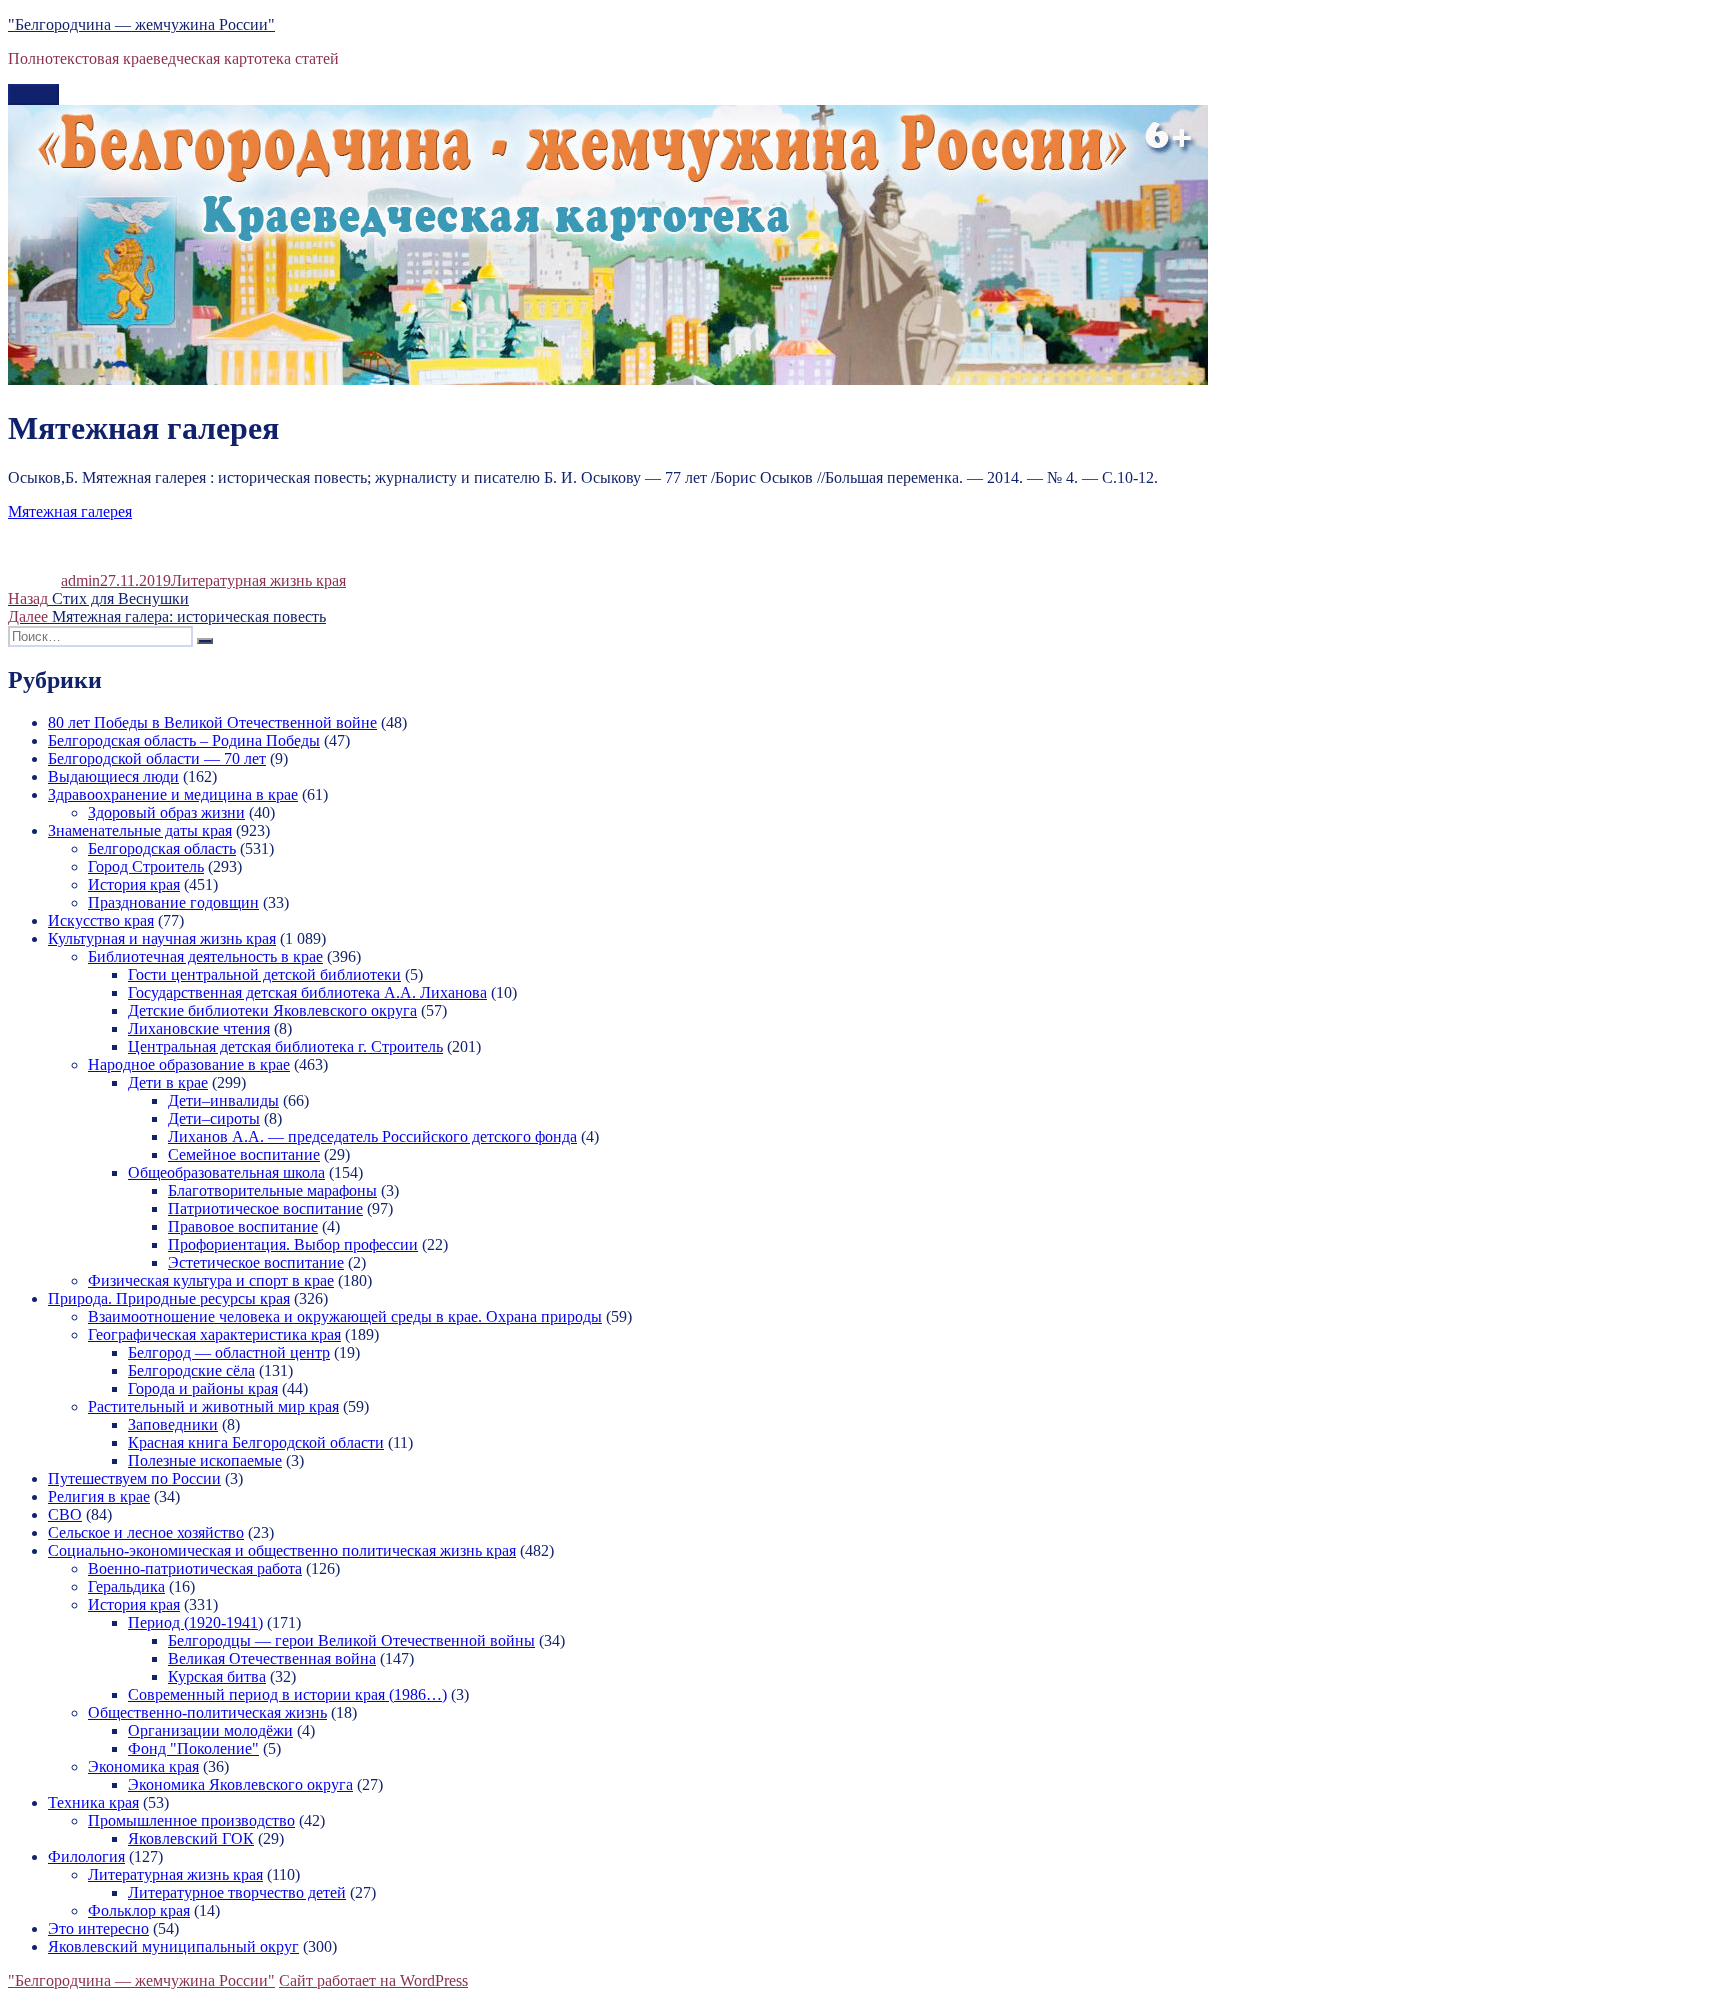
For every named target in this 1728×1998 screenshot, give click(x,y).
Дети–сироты (214, 1118)
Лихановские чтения (199, 1028)
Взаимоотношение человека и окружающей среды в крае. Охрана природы (345, 1316)
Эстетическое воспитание (256, 1262)
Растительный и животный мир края (213, 1406)
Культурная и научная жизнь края (162, 938)
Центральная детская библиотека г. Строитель (285, 1046)
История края (134, 884)
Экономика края (143, 1766)
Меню (33, 94)
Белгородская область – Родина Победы (184, 740)
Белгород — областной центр (229, 1352)
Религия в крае (99, 1496)
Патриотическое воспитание (265, 1208)
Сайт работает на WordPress (373, 1980)
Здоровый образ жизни (166, 812)
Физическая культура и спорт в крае (211, 1280)
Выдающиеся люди (113, 776)
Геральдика (126, 1586)
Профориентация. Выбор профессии (293, 1244)
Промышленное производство (191, 1820)
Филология (86, 1856)
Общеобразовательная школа (226, 1172)
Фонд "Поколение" (193, 1748)
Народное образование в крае (189, 1064)
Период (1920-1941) (195, 1622)
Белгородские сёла (191, 1370)
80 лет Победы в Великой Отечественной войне (212, 722)
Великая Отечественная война (272, 1658)
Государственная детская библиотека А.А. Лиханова (307, 992)
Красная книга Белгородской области (256, 1442)
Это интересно (98, 1928)
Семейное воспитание (244, 1154)
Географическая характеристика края (214, 1334)
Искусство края (101, 920)
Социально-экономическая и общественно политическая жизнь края (282, 1550)
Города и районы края (203, 1388)
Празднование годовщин (173, 902)
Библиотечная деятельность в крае (205, 956)
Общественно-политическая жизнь (207, 1712)
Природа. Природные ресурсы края (169, 1298)
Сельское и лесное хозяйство (146, 1532)
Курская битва (217, 1676)
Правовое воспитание (243, 1226)
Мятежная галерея (70, 511)
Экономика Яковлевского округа (240, 1784)
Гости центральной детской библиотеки (264, 974)
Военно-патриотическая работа (195, 1568)
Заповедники (173, 1424)
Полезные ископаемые (205, 1460)
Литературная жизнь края (258, 580)
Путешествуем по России (134, 1478)
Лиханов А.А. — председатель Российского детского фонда (372, 1136)
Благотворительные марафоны (272, 1190)
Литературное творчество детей (237, 1892)
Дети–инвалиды (223, 1100)
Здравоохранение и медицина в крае (173, 794)
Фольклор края (139, 1910)
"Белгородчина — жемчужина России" (141, 24)
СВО (65, 1514)
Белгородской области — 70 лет (157, 758)
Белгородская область (162, 848)
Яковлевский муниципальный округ (173, 1946)
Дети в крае (168, 1082)
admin (80, 580)
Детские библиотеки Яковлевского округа (272, 1010)
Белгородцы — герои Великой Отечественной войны (351, 1640)
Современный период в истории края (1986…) (287, 1694)
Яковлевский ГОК (191, 1838)
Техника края (93, 1802)
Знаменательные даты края (140, 830)
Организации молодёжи (210, 1730)
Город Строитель (146, 866)
